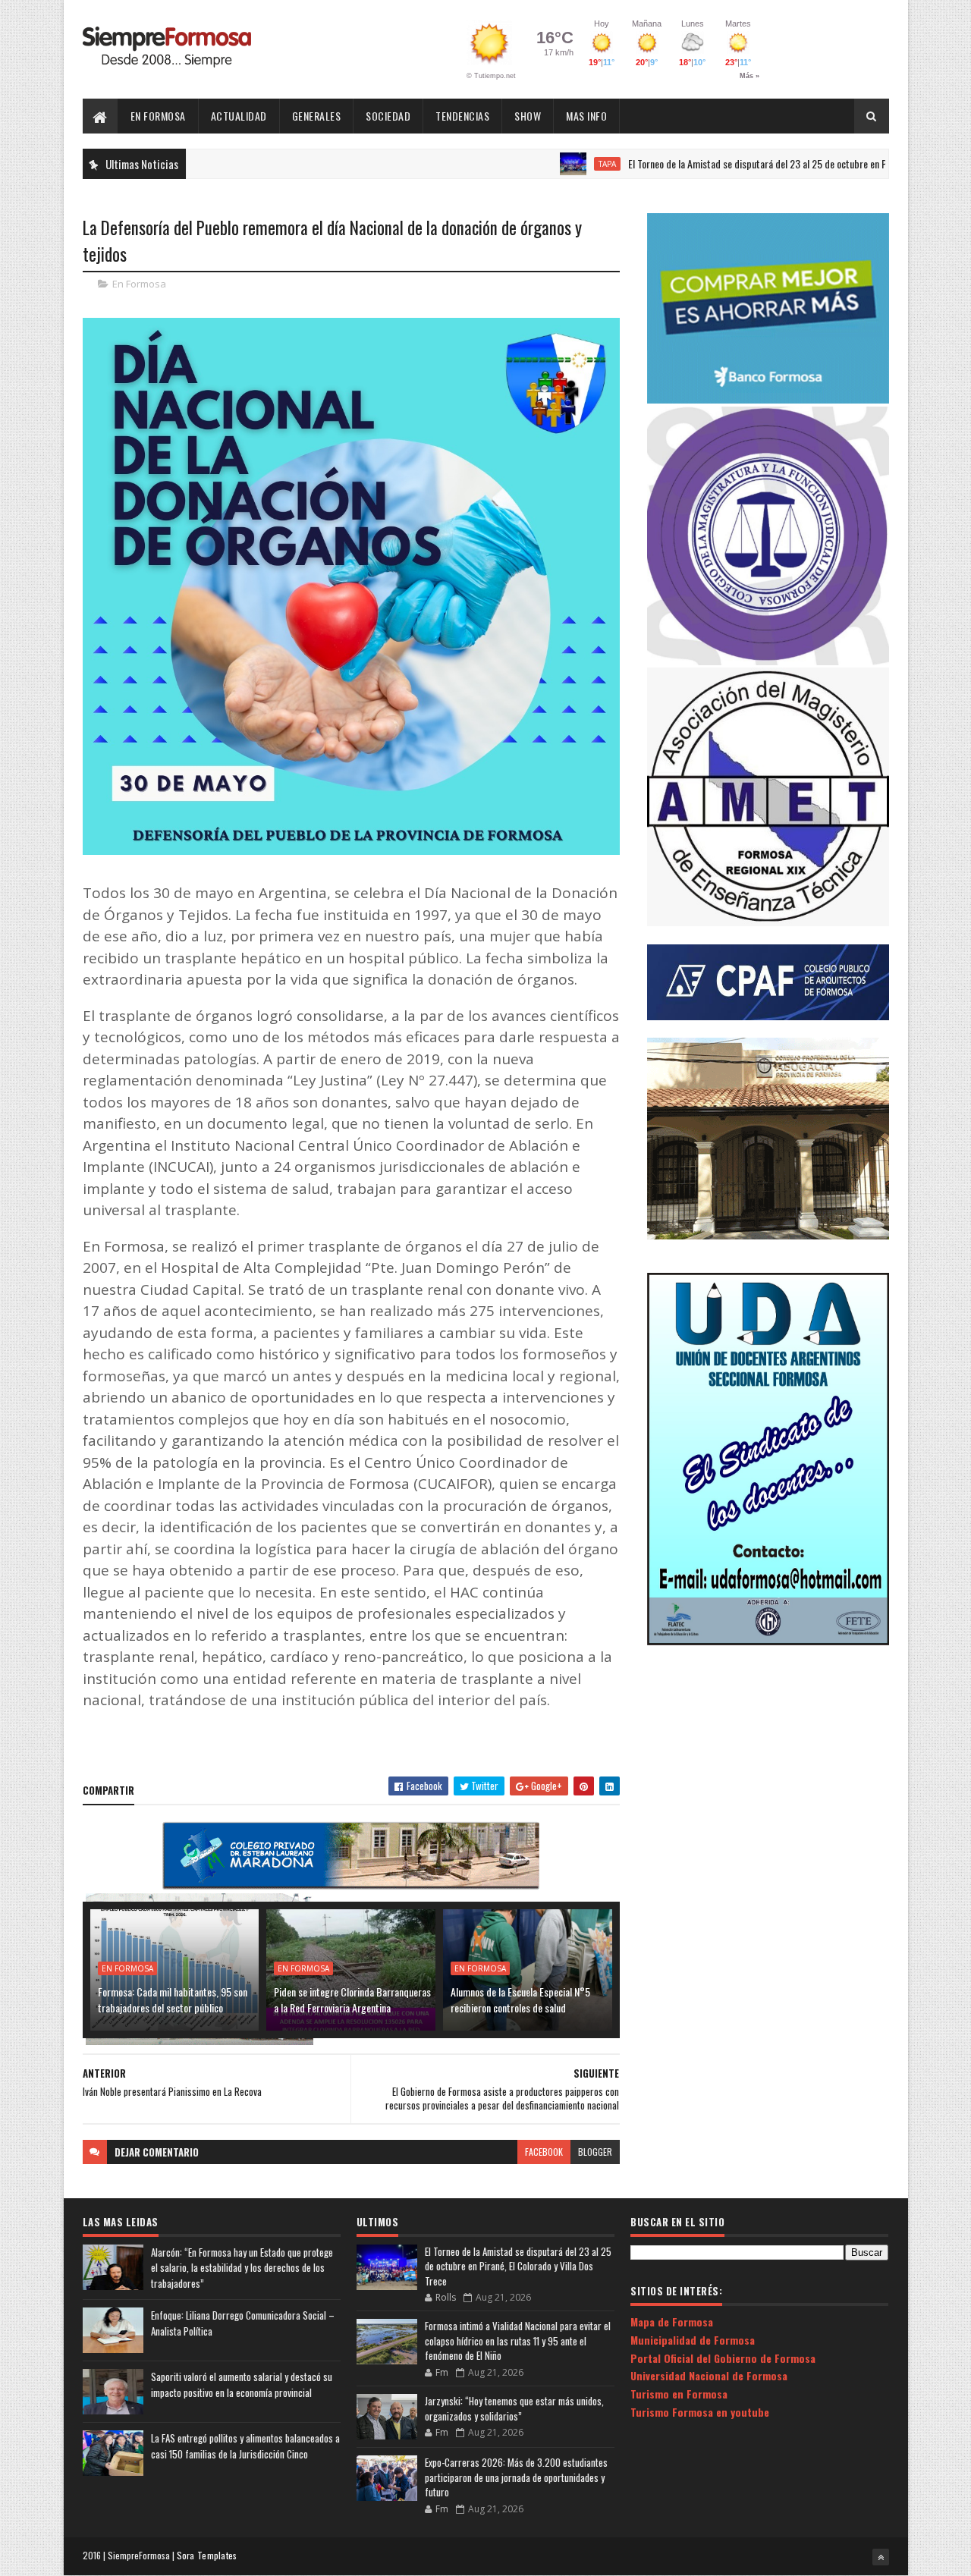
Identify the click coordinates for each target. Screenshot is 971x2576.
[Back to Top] (881, 2557)
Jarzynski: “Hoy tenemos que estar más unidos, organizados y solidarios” (514, 2408)
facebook (544, 2152)
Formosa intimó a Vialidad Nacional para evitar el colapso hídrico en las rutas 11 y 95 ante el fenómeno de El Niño (518, 2340)
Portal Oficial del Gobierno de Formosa (723, 2358)
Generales (317, 116)
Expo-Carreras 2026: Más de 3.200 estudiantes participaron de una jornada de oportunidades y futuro (516, 2477)
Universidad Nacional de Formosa (709, 2375)
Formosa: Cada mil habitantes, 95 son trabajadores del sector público (173, 2000)
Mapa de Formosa (672, 2322)
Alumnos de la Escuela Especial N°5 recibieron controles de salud (520, 2000)
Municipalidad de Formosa (693, 2340)
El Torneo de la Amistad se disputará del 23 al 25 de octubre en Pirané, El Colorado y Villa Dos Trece (761, 163)
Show (528, 116)
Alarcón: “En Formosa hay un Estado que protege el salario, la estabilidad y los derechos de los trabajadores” (242, 2268)
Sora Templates (207, 2555)
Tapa (543, 164)
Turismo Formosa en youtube (700, 2412)
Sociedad (388, 116)
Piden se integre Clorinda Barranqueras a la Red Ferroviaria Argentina (352, 2000)
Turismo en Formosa (679, 2394)
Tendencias (462, 116)
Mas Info (586, 116)
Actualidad (239, 116)
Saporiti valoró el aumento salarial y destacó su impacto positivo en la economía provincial (242, 2384)
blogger (595, 2152)
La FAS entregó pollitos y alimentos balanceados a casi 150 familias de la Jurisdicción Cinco (245, 2446)
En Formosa (158, 116)
